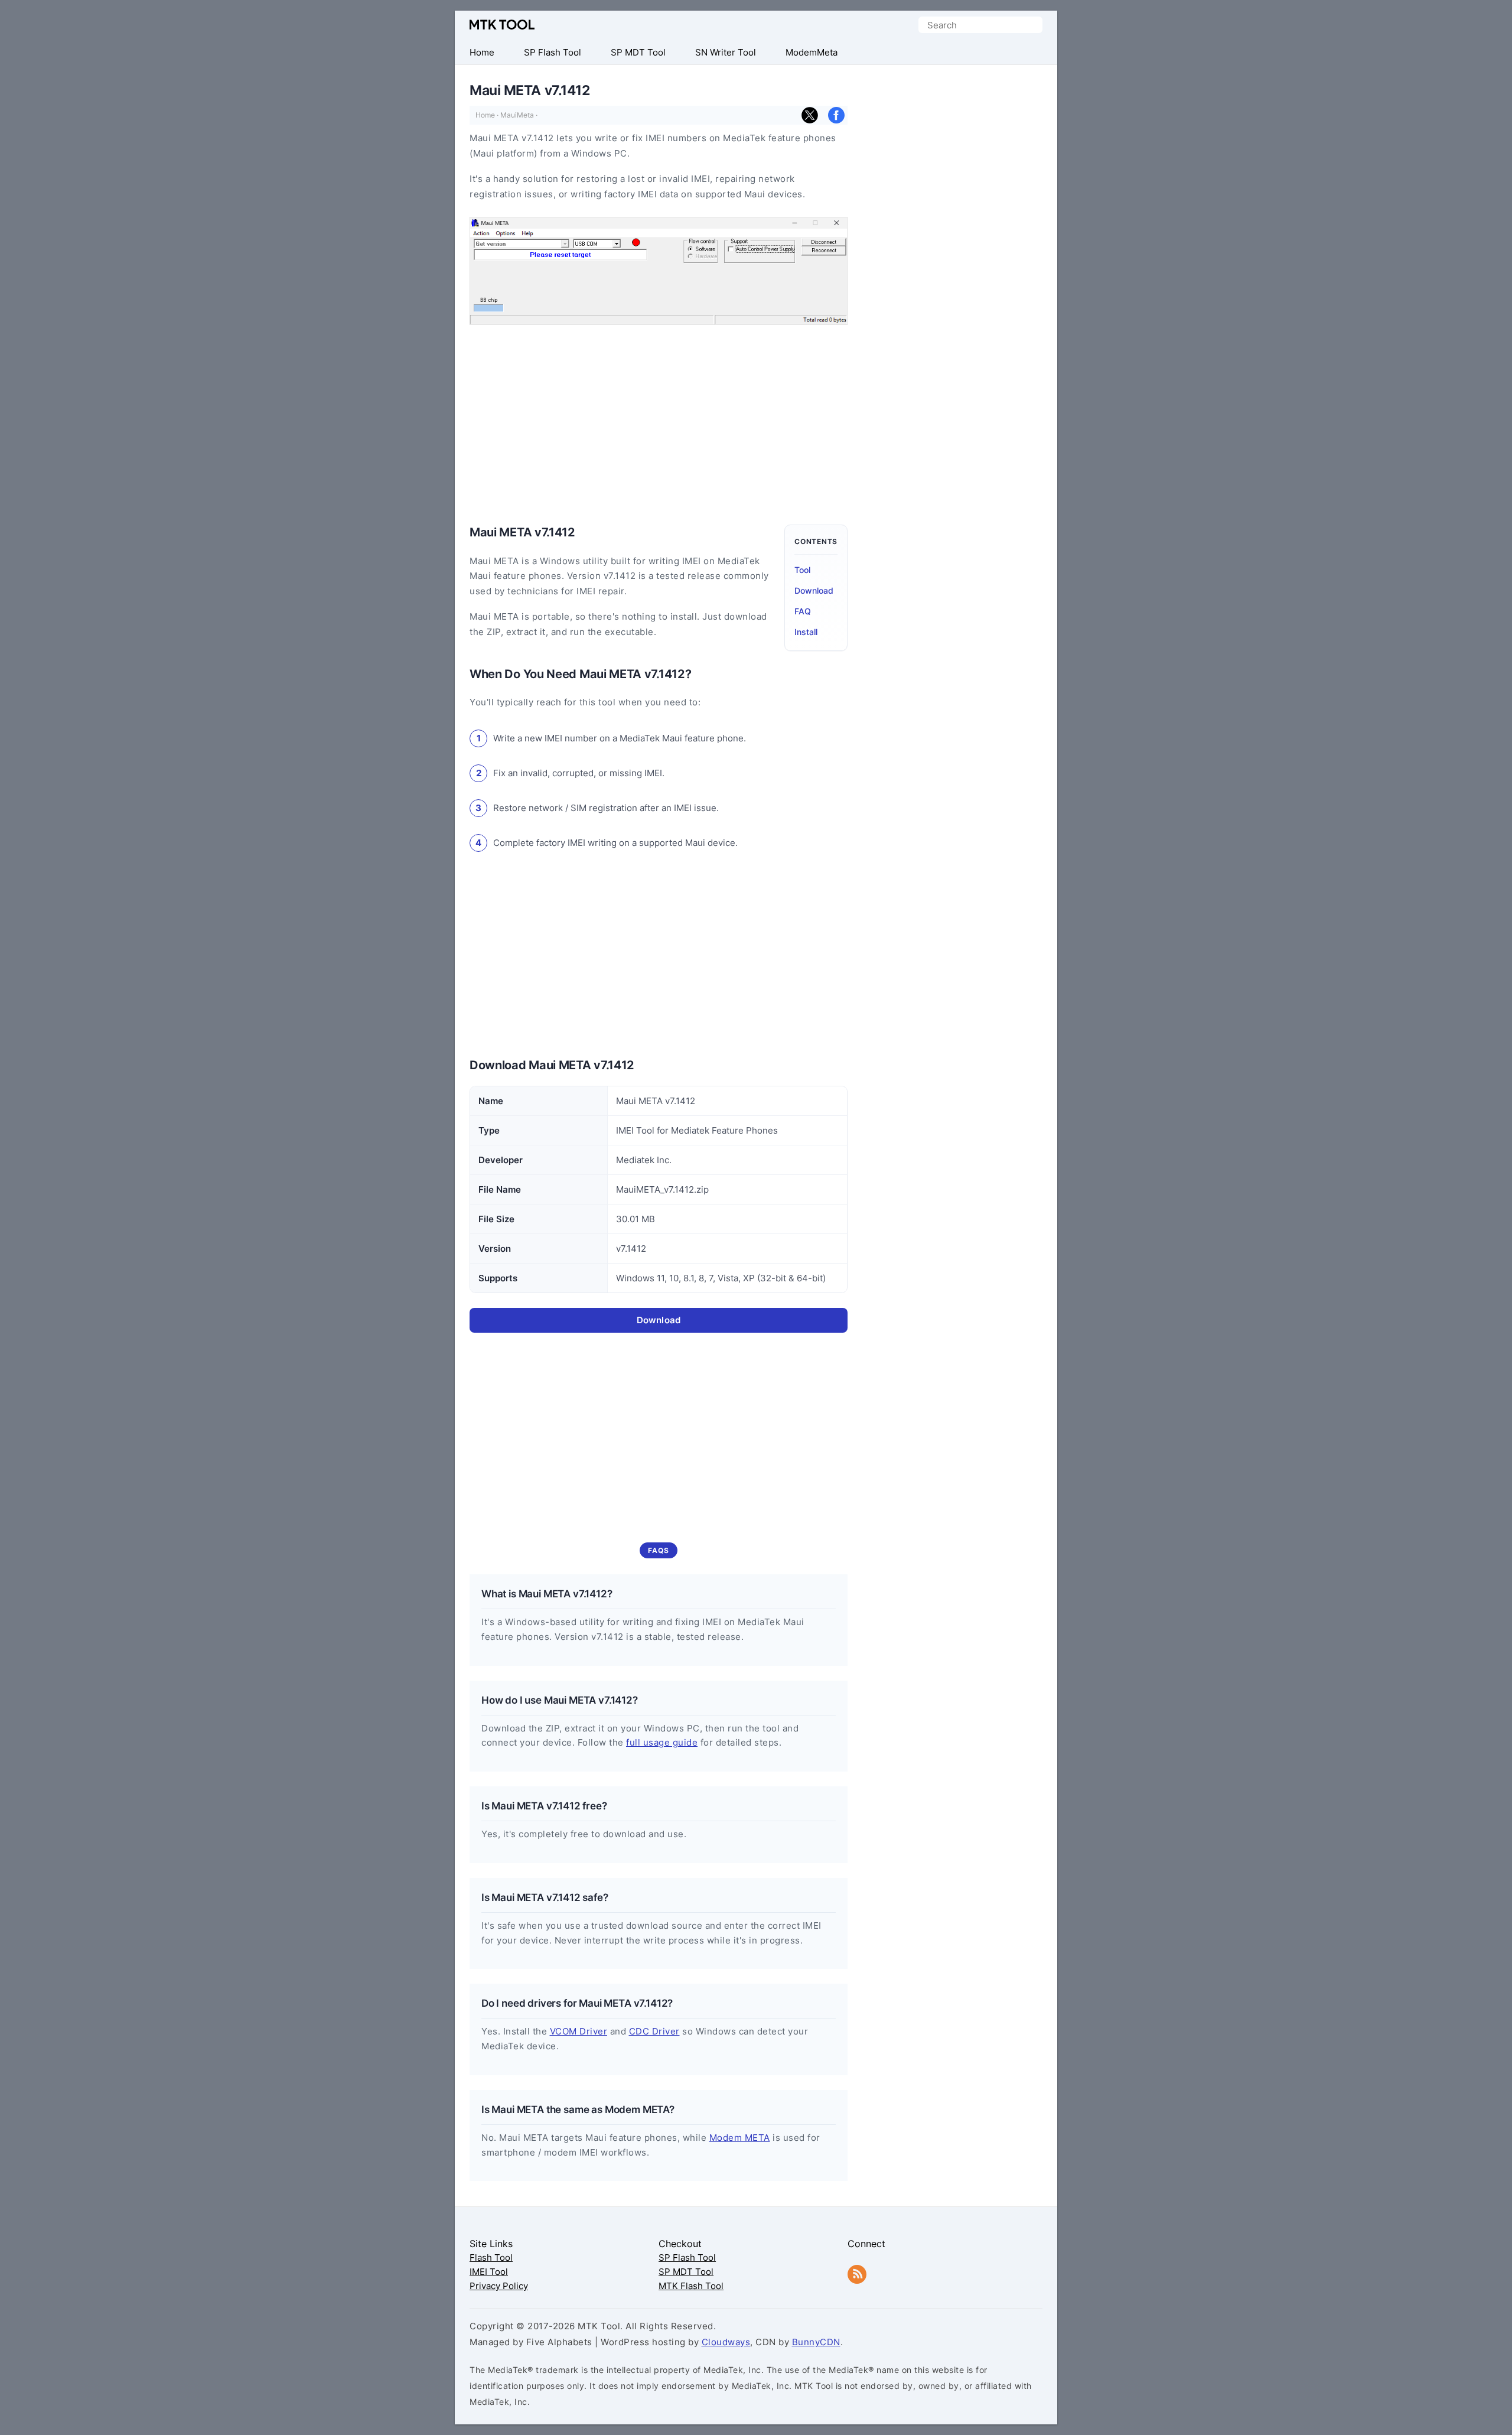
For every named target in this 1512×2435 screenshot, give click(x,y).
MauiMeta (517, 115)
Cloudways (726, 2342)
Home (485, 115)
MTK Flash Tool (691, 2286)
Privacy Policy (499, 2286)
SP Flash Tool (687, 2257)
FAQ (803, 611)
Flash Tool (491, 2257)
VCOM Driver (579, 2031)
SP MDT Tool (686, 2272)
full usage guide (662, 1742)
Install (806, 632)
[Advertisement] (569, 419)
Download (814, 590)
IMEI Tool (489, 2272)
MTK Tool (502, 25)
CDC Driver (654, 2031)
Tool (802, 570)
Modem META (740, 2138)
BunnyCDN (816, 2342)
